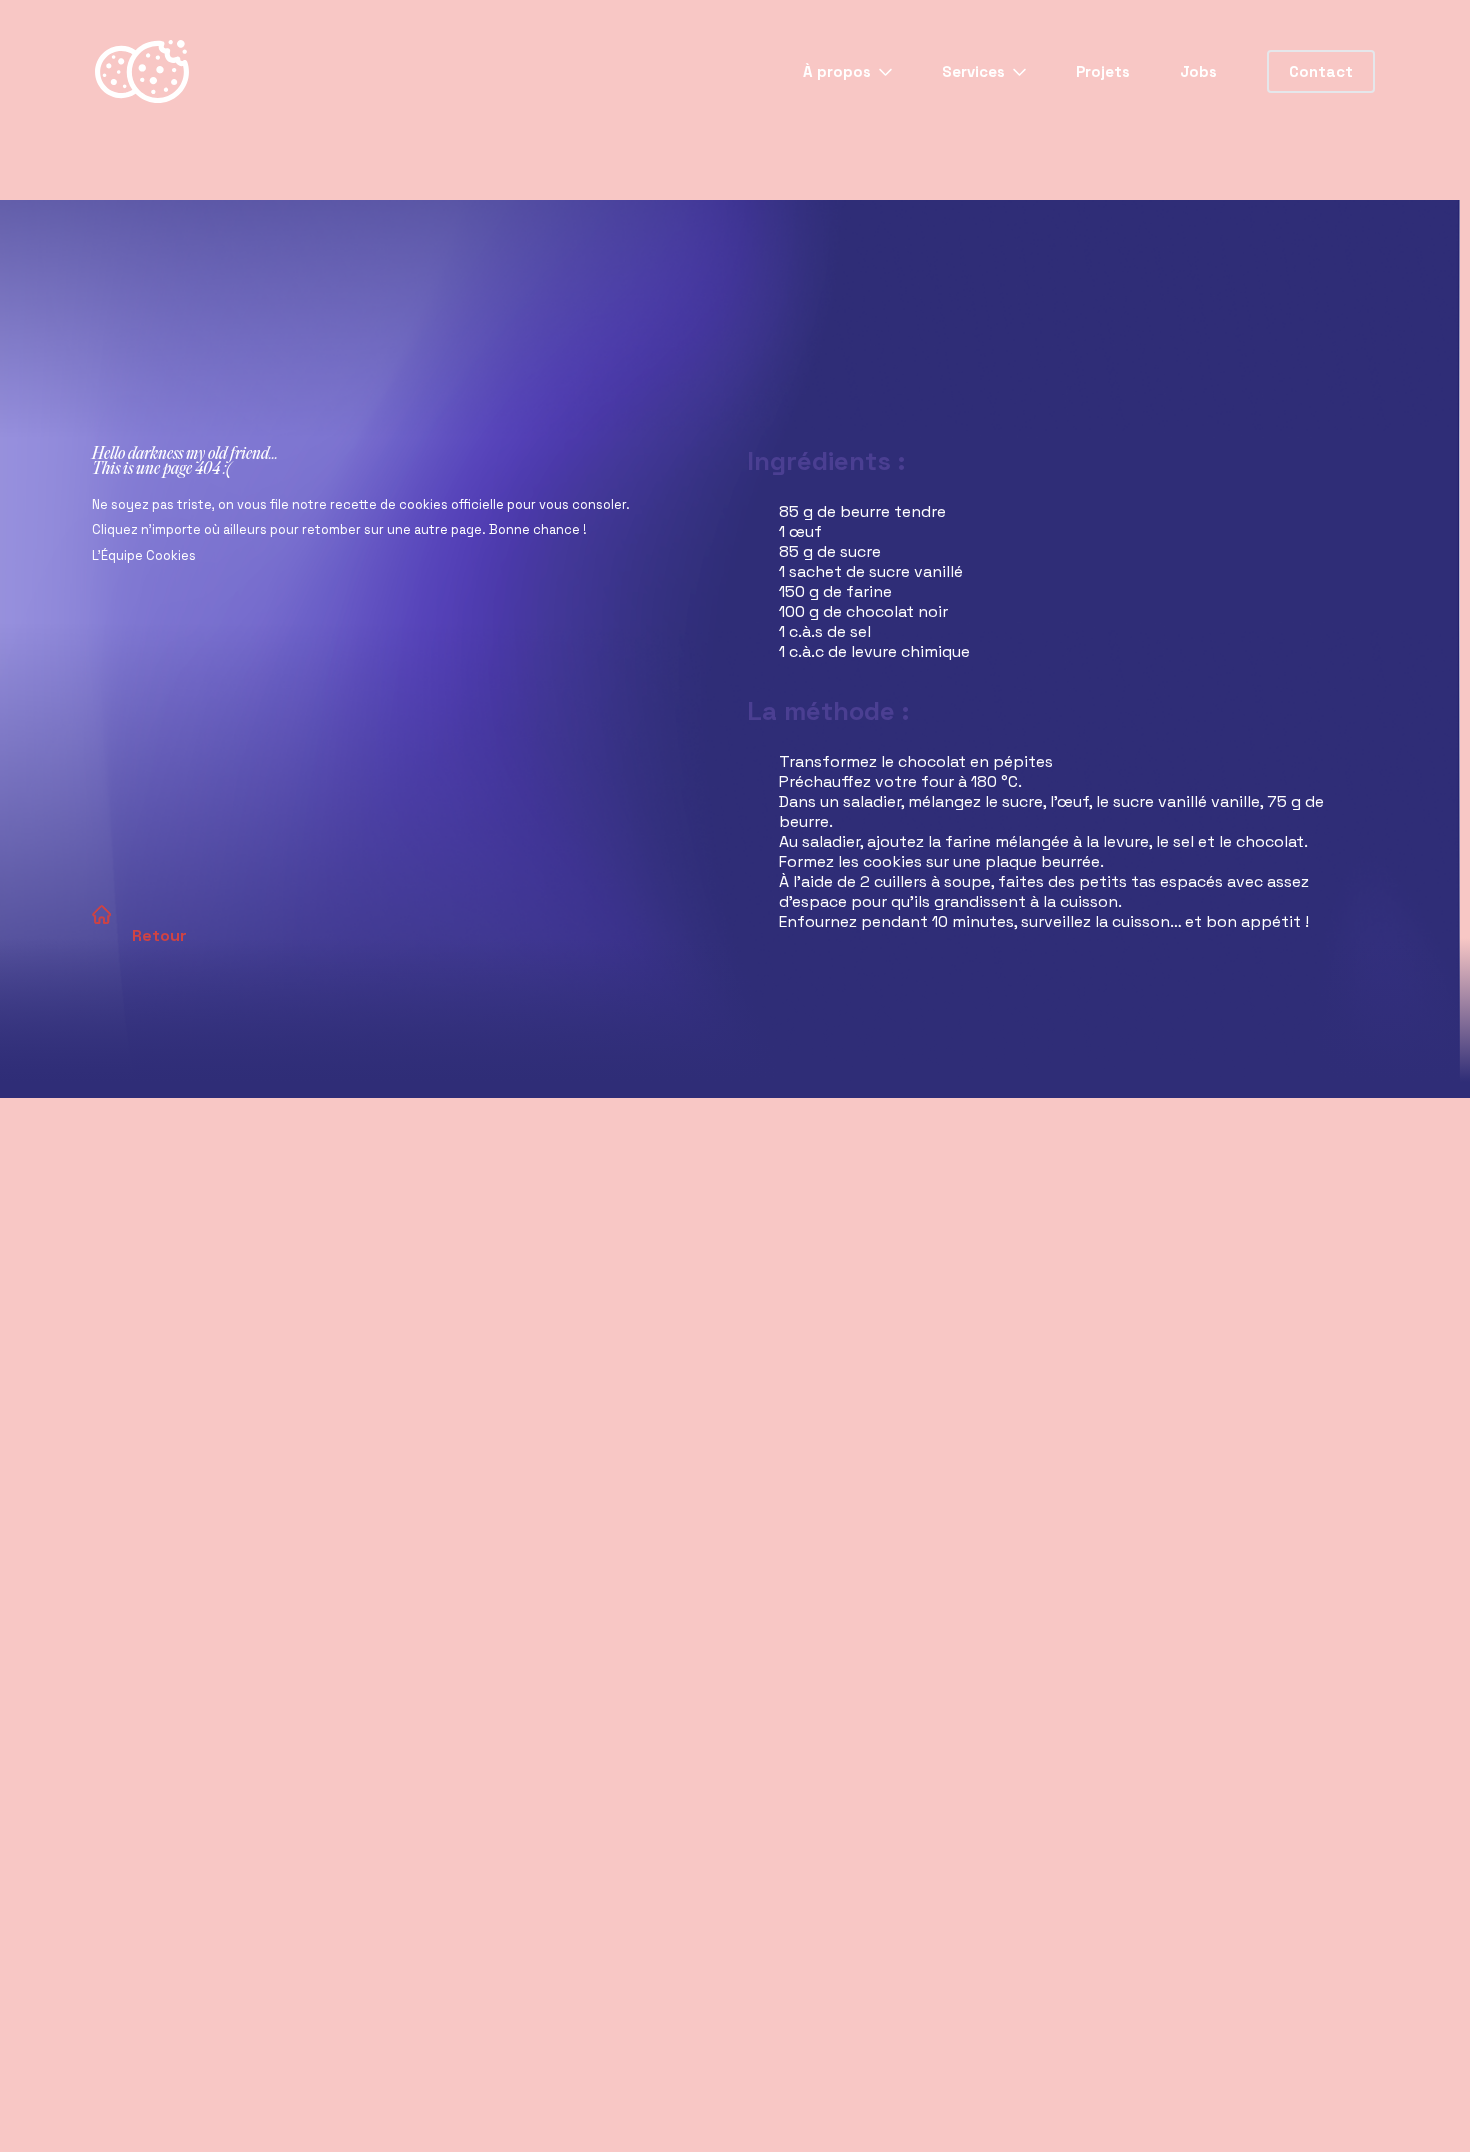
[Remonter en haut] (1421, 2103)
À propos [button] (839, 71)
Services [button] (975, 71)
